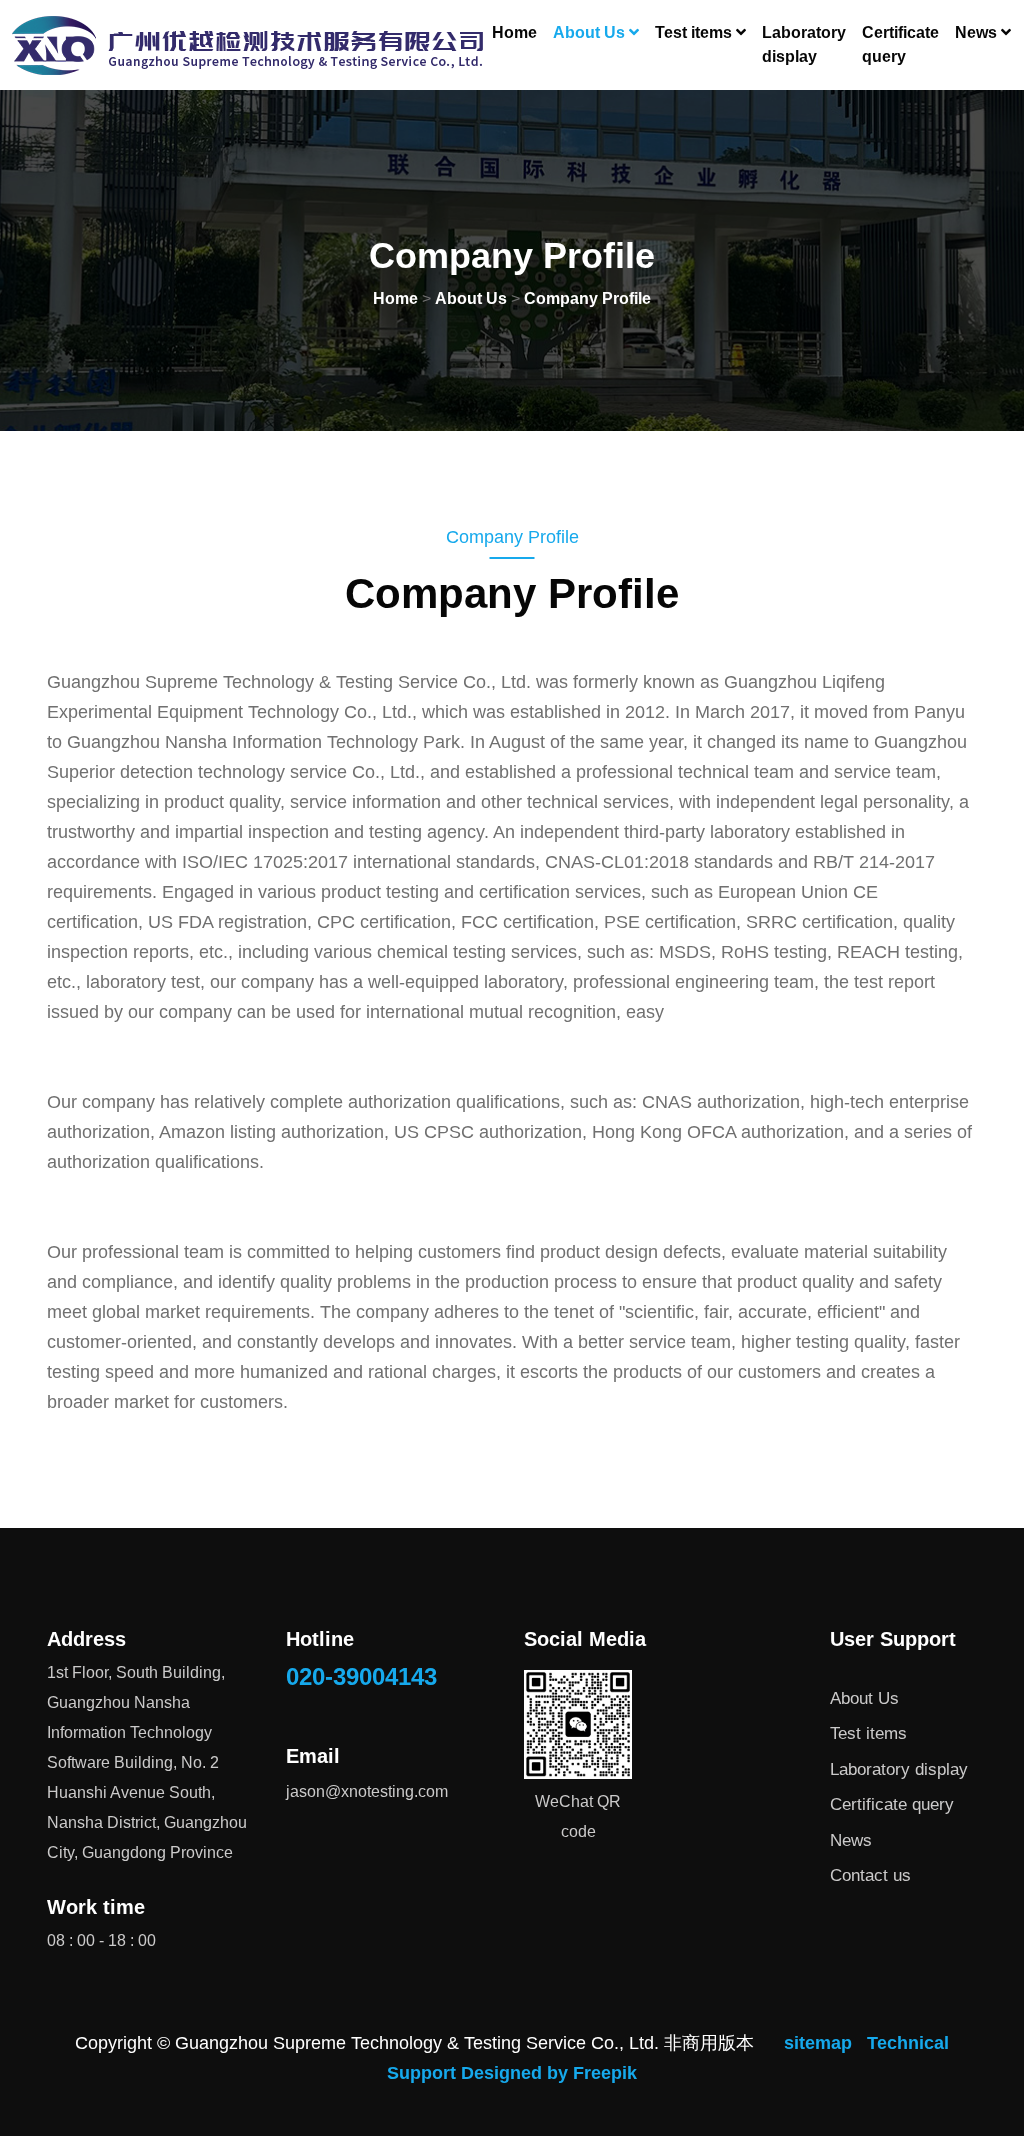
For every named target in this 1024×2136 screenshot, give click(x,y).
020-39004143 (361, 1676)
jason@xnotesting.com (367, 1791)
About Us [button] (591, 32)
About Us (471, 298)
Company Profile (587, 298)
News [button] (978, 32)
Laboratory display (804, 44)
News (851, 1840)
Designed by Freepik (549, 2073)
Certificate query (900, 44)
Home (514, 32)
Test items (868, 1733)
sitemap (818, 2043)
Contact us (870, 1875)
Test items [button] (695, 32)
